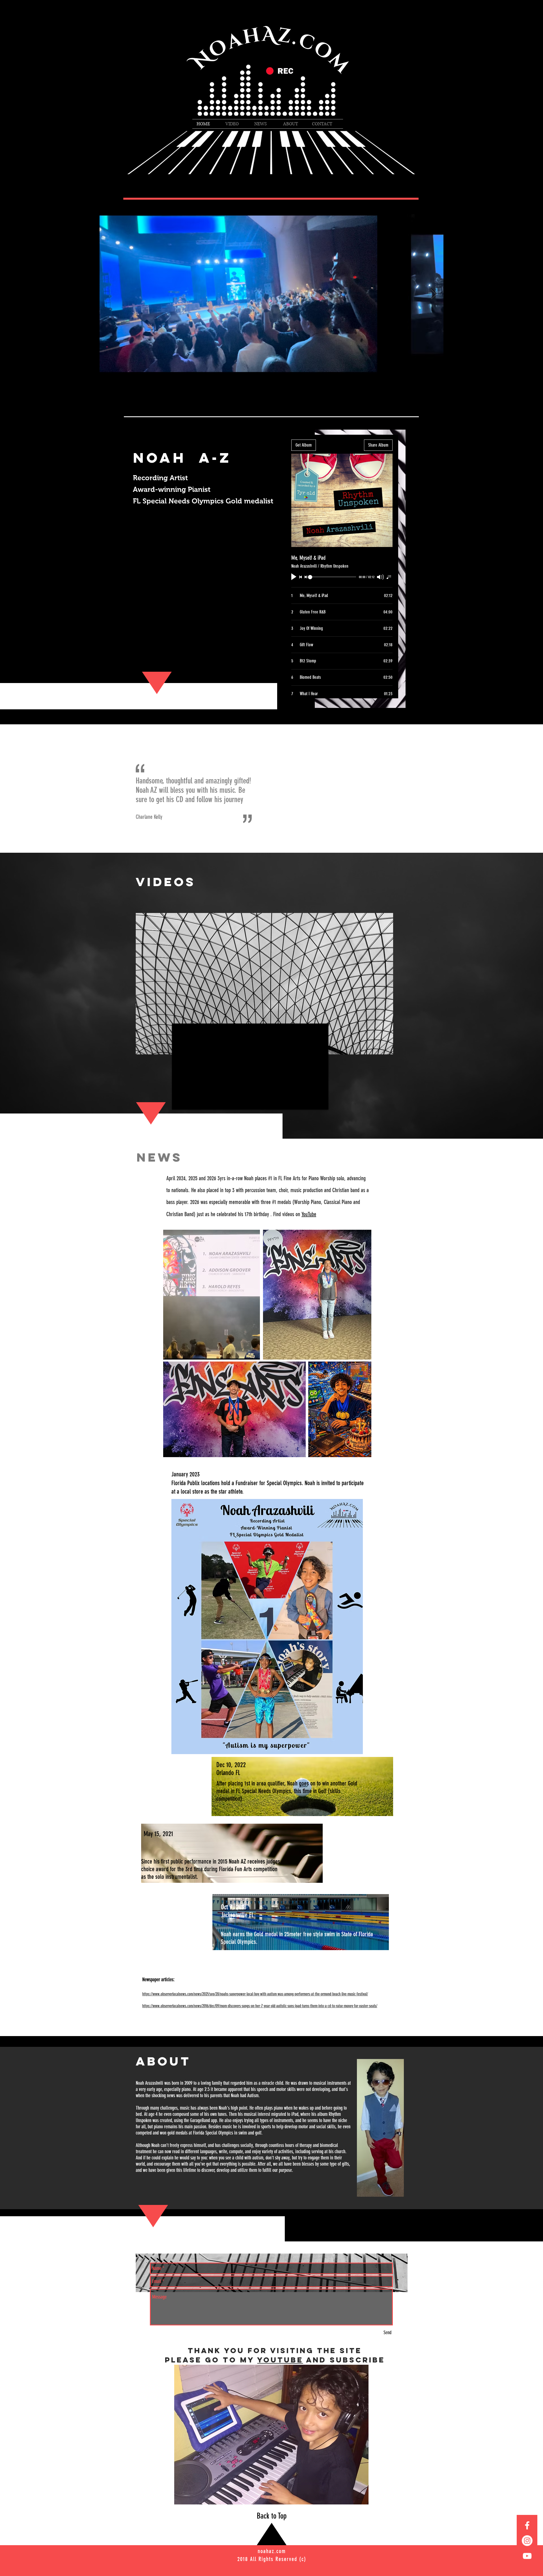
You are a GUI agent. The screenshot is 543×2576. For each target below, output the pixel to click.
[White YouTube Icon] (527, 2556)
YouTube (309, 1214)
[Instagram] (527, 2541)
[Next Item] (434, 294)
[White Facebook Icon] (527, 2525)
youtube (280, 2360)
